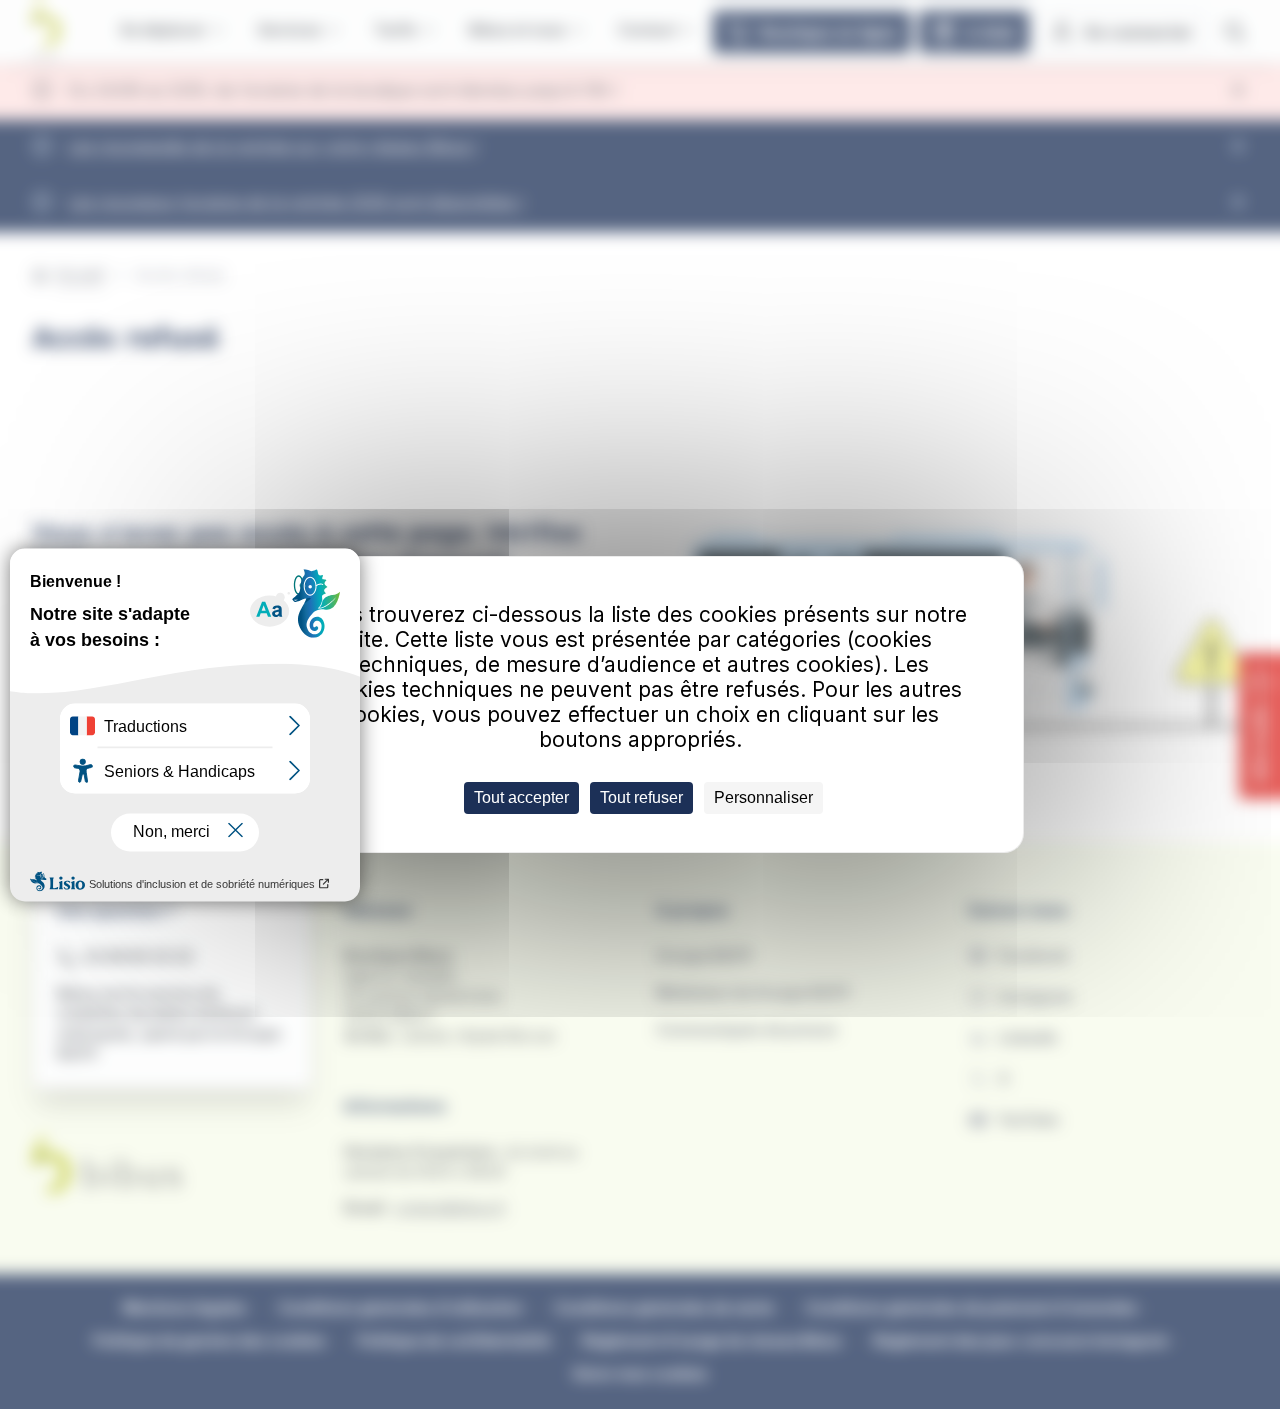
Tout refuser (641, 797)
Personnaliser (763, 797)
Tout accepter (521, 797)
